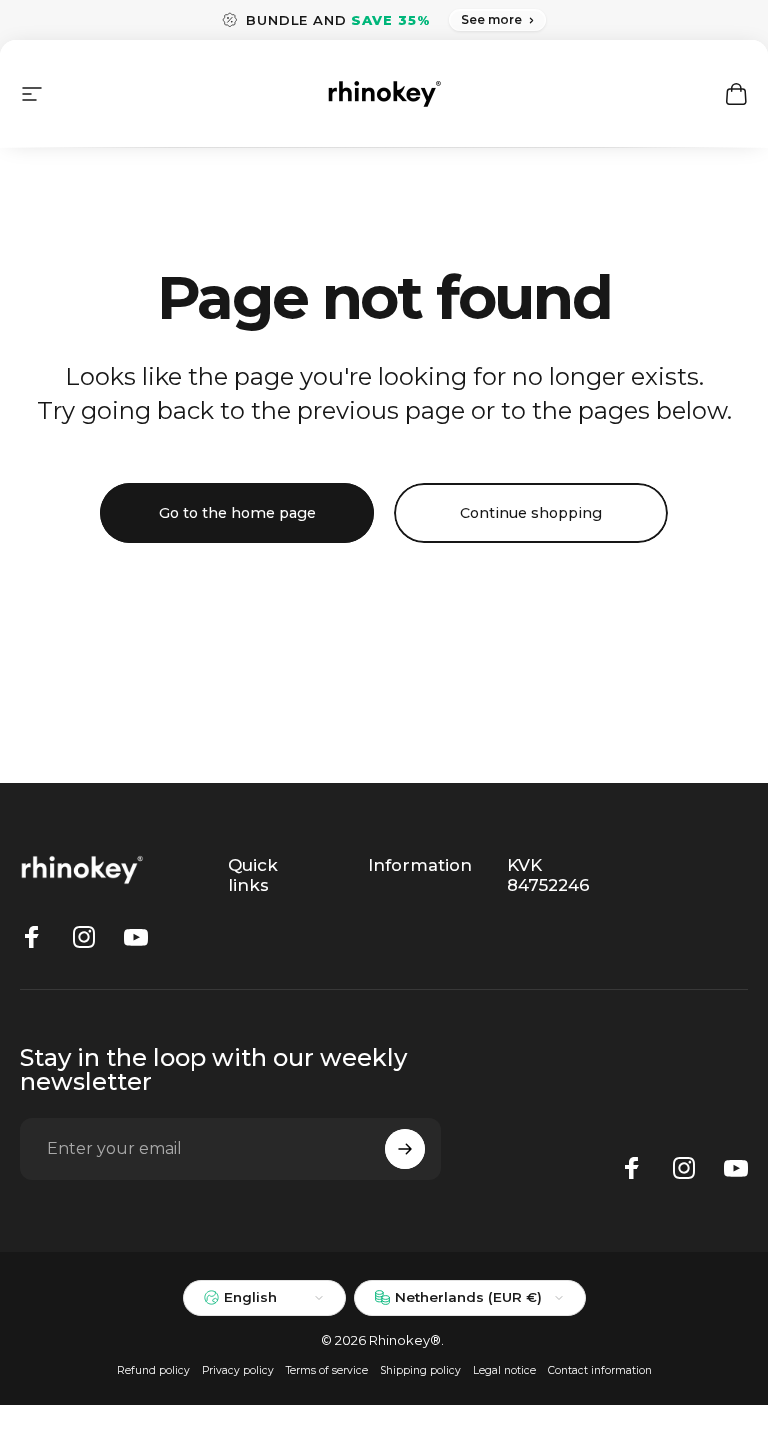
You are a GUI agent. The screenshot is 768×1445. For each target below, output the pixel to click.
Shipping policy (420, 1370)
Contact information (600, 1370)
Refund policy (153, 1370)
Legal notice (504, 1370)
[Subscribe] (405, 1149)
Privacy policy (238, 1370)
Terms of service (327, 1370)
